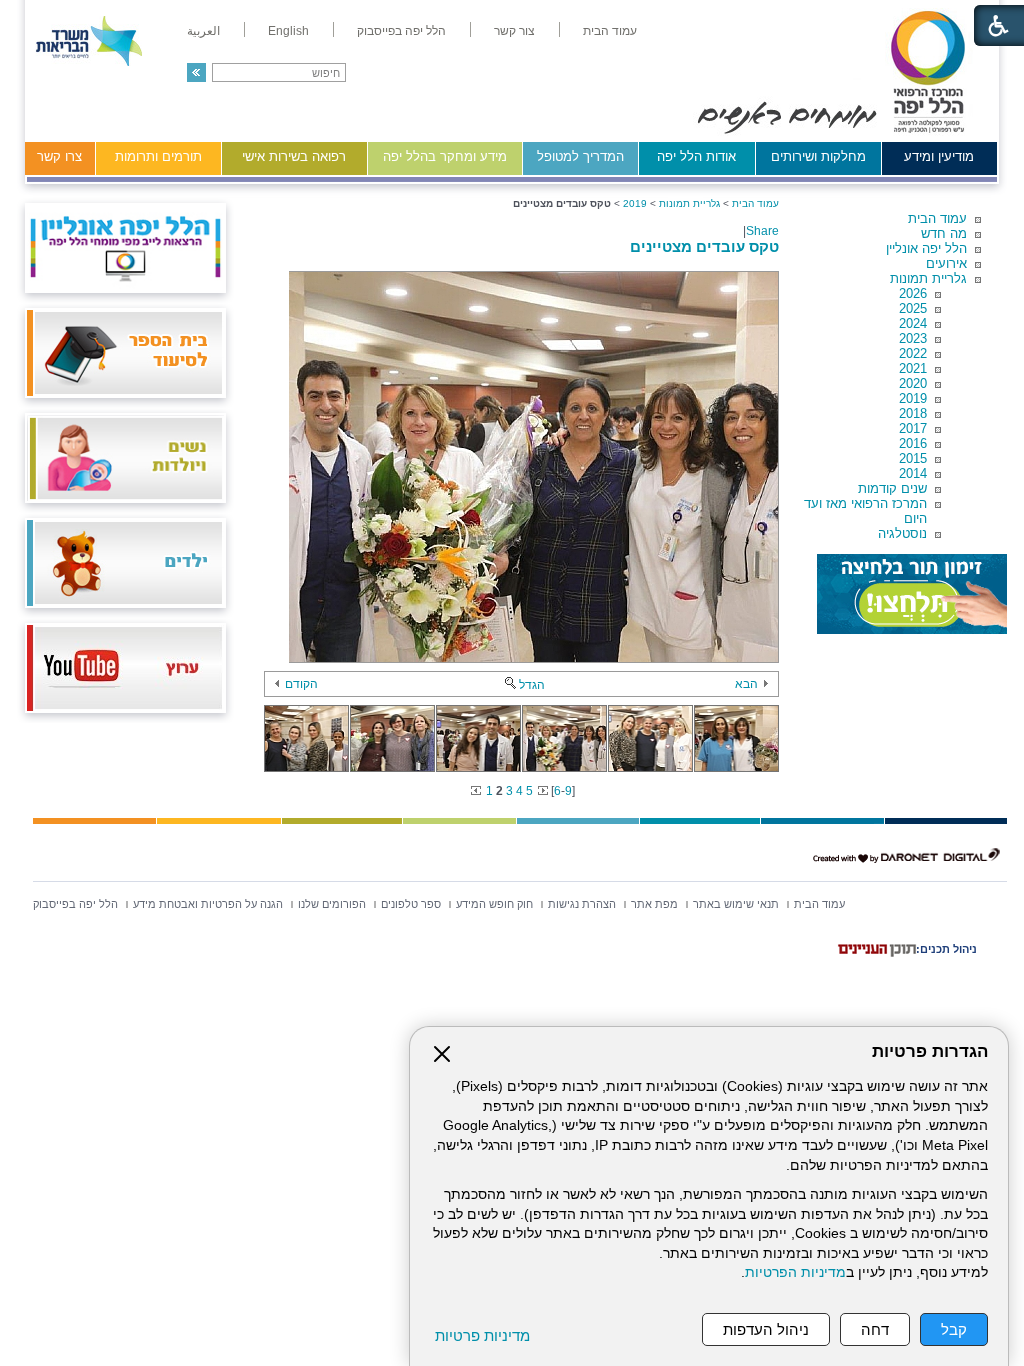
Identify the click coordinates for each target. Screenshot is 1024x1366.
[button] (196, 72)
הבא (746, 684)
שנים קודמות (892, 488)
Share (762, 231)
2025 (913, 308)
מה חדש (944, 233)
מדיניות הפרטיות (795, 1272)
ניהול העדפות (766, 1329)
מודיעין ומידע (939, 156)
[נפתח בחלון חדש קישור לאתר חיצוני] (912, 594)
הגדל (532, 685)
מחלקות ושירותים (818, 156)
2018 (913, 413)
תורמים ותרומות (158, 156)
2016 (913, 443)
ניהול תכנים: (946, 949)
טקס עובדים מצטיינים (704, 246)
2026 (913, 293)
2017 (913, 428)
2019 (913, 398)
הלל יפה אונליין (926, 248)
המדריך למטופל (580, 156)
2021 (913, 368)
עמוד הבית (937, 218)
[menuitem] (610, 31)
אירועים (946, 263)
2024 (913, 323)
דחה (875, 1329)
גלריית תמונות (928, 278)
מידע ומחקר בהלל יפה (445, 156)
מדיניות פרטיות (482, 1335)
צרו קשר (59, 156)
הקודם (301, 684)
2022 (913, 353)
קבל (954, 1329)
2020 (913, 383)
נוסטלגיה (902, 533)
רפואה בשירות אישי (294, 156)
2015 (913, 458)
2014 (913, 473)
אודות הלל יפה (696, 156)
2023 (913, 338)
